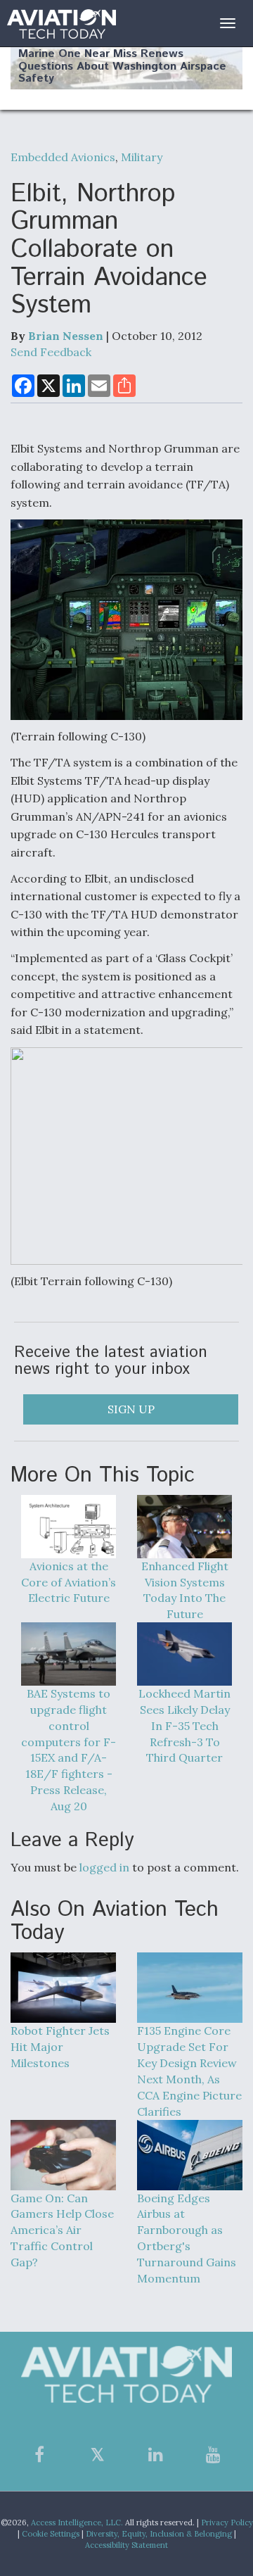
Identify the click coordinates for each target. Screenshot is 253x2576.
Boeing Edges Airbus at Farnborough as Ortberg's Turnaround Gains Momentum (187, 2238)
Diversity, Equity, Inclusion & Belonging (159, 2534)
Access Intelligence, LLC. (77, 2523)
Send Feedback (51, 352)
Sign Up (131, 1409)
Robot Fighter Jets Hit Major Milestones (60, 2047)
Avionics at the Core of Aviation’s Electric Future (69, 1582)
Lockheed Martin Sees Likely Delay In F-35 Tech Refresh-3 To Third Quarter (184, 1725)
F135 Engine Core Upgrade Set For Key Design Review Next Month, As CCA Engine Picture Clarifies (189, 2071)
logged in (104, 1867)
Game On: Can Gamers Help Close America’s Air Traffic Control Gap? (62, 2230)
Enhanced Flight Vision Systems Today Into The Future (185, 1590)
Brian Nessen (66, 336)
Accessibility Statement (126, 2545)
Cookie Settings (51, 2534)
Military (142, 157)
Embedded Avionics (63, 157)
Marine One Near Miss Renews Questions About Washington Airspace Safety (122, 66)
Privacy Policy (227, 2523)
